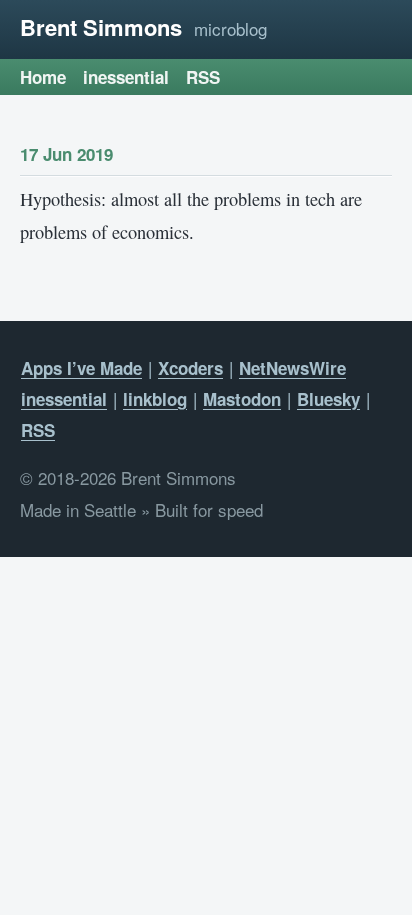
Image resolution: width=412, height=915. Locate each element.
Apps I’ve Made (81, 368)
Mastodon (242, 399)
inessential (126, 77)
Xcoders (190, 368)
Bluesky (328, 399)
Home (43, 77)
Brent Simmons (101, 27)
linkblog (155, 399)
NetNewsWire (292, 368)
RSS (203, 77)
